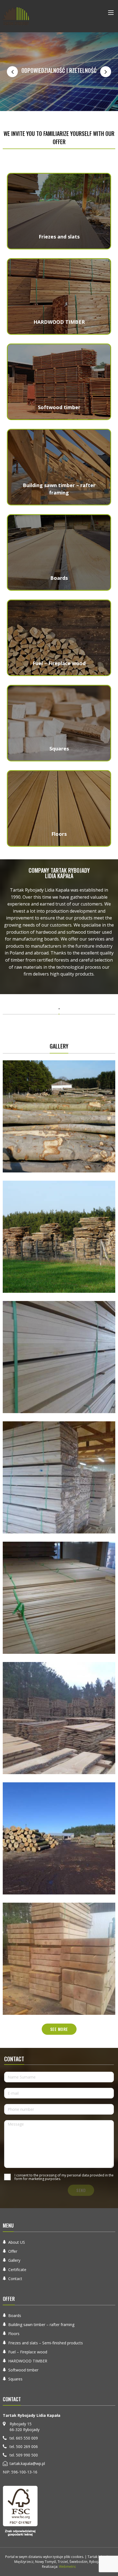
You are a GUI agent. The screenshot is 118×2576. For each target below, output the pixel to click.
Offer (13, 2251)
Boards (15, 2316)
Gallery (14, 2260)
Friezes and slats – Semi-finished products (46, 2343)
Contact (15, 2279)
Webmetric (68, 2567)
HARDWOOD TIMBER (28, 2361)
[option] (59, 72)
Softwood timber (23, 2370)
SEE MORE (59, 2029)
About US (17, 2242)
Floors (14, 2334)
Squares (15, 2379)
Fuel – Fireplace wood (28, 2352)
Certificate (17, 2270)
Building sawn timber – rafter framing (41, 2325)
